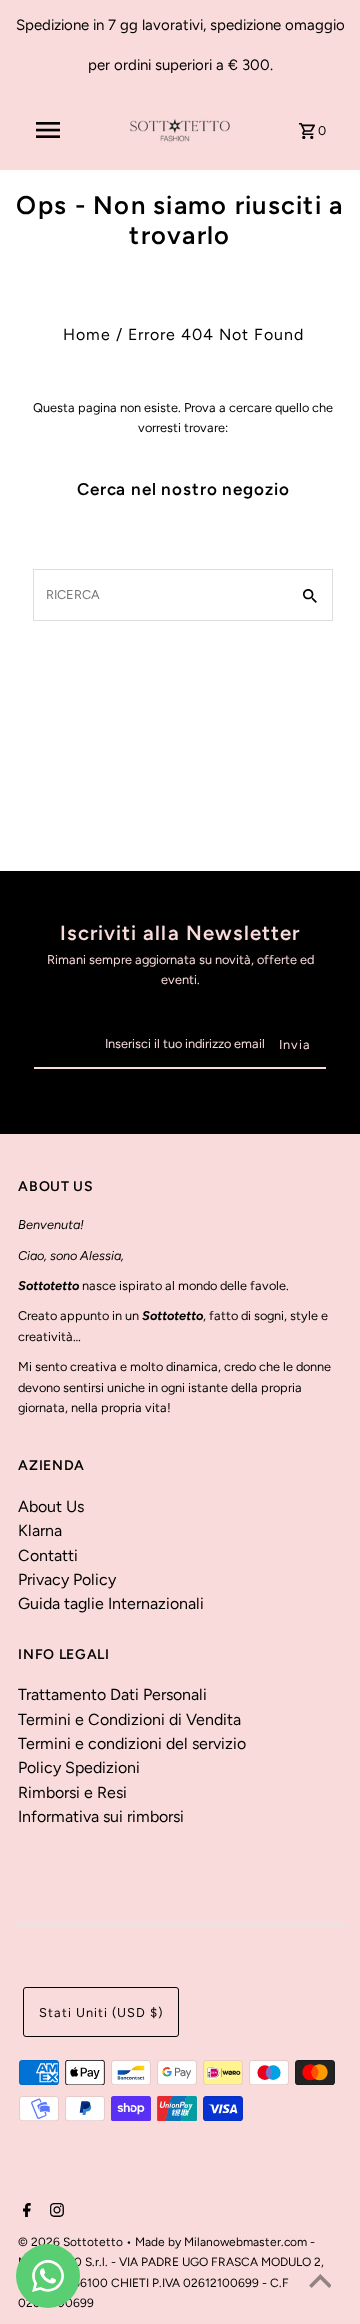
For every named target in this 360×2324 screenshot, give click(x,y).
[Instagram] (54, 2212)
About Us (51, 1506)
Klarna (40, 1530)
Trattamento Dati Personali (112, 1694)
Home (87, 334)
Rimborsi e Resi (72, 1792)
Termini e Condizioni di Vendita (129, 1719)
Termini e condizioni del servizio (132, 1743)
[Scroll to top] (320, 2284)
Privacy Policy (67, 1579)
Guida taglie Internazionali (111, 1603)
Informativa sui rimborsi (101, 1816)
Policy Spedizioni (79, 1767)
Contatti (48, 1555)
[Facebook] (24, 2212)
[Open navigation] (48, 130)
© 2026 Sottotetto (72, 2242)
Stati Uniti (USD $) (101, 2012)
